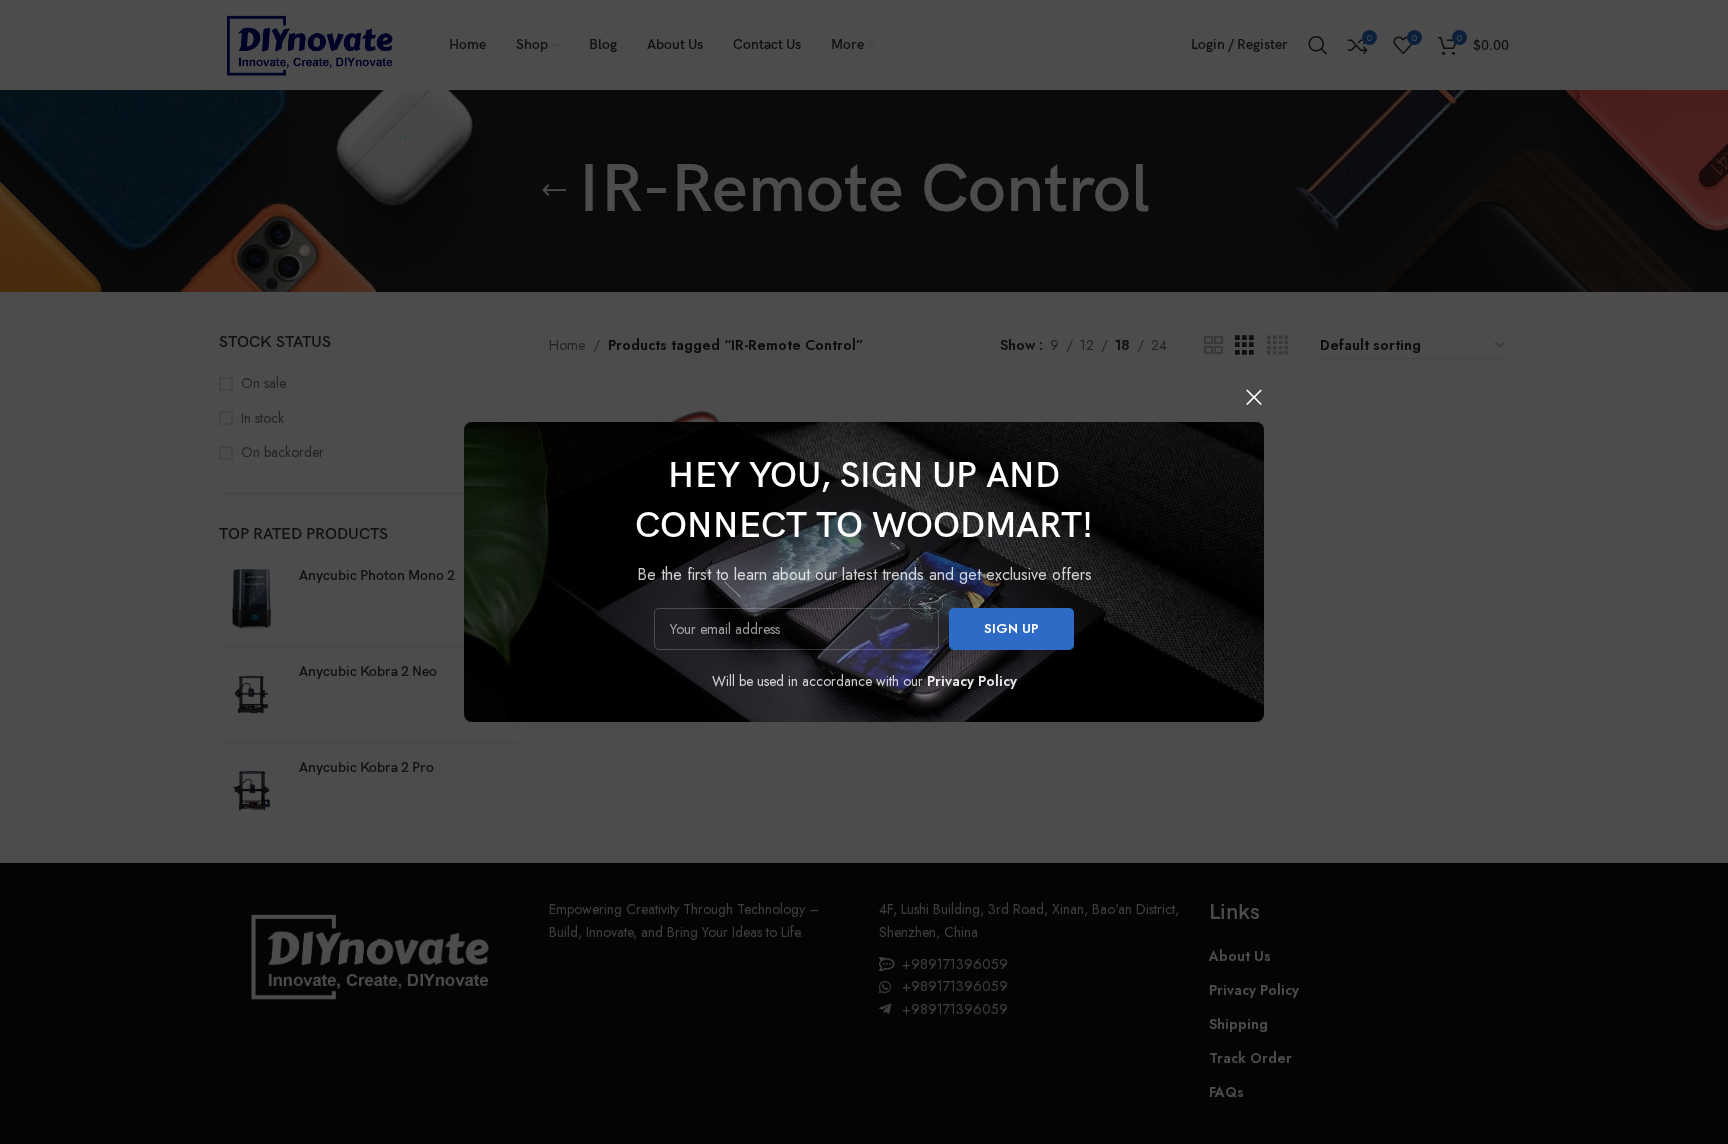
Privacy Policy (972, 681)
